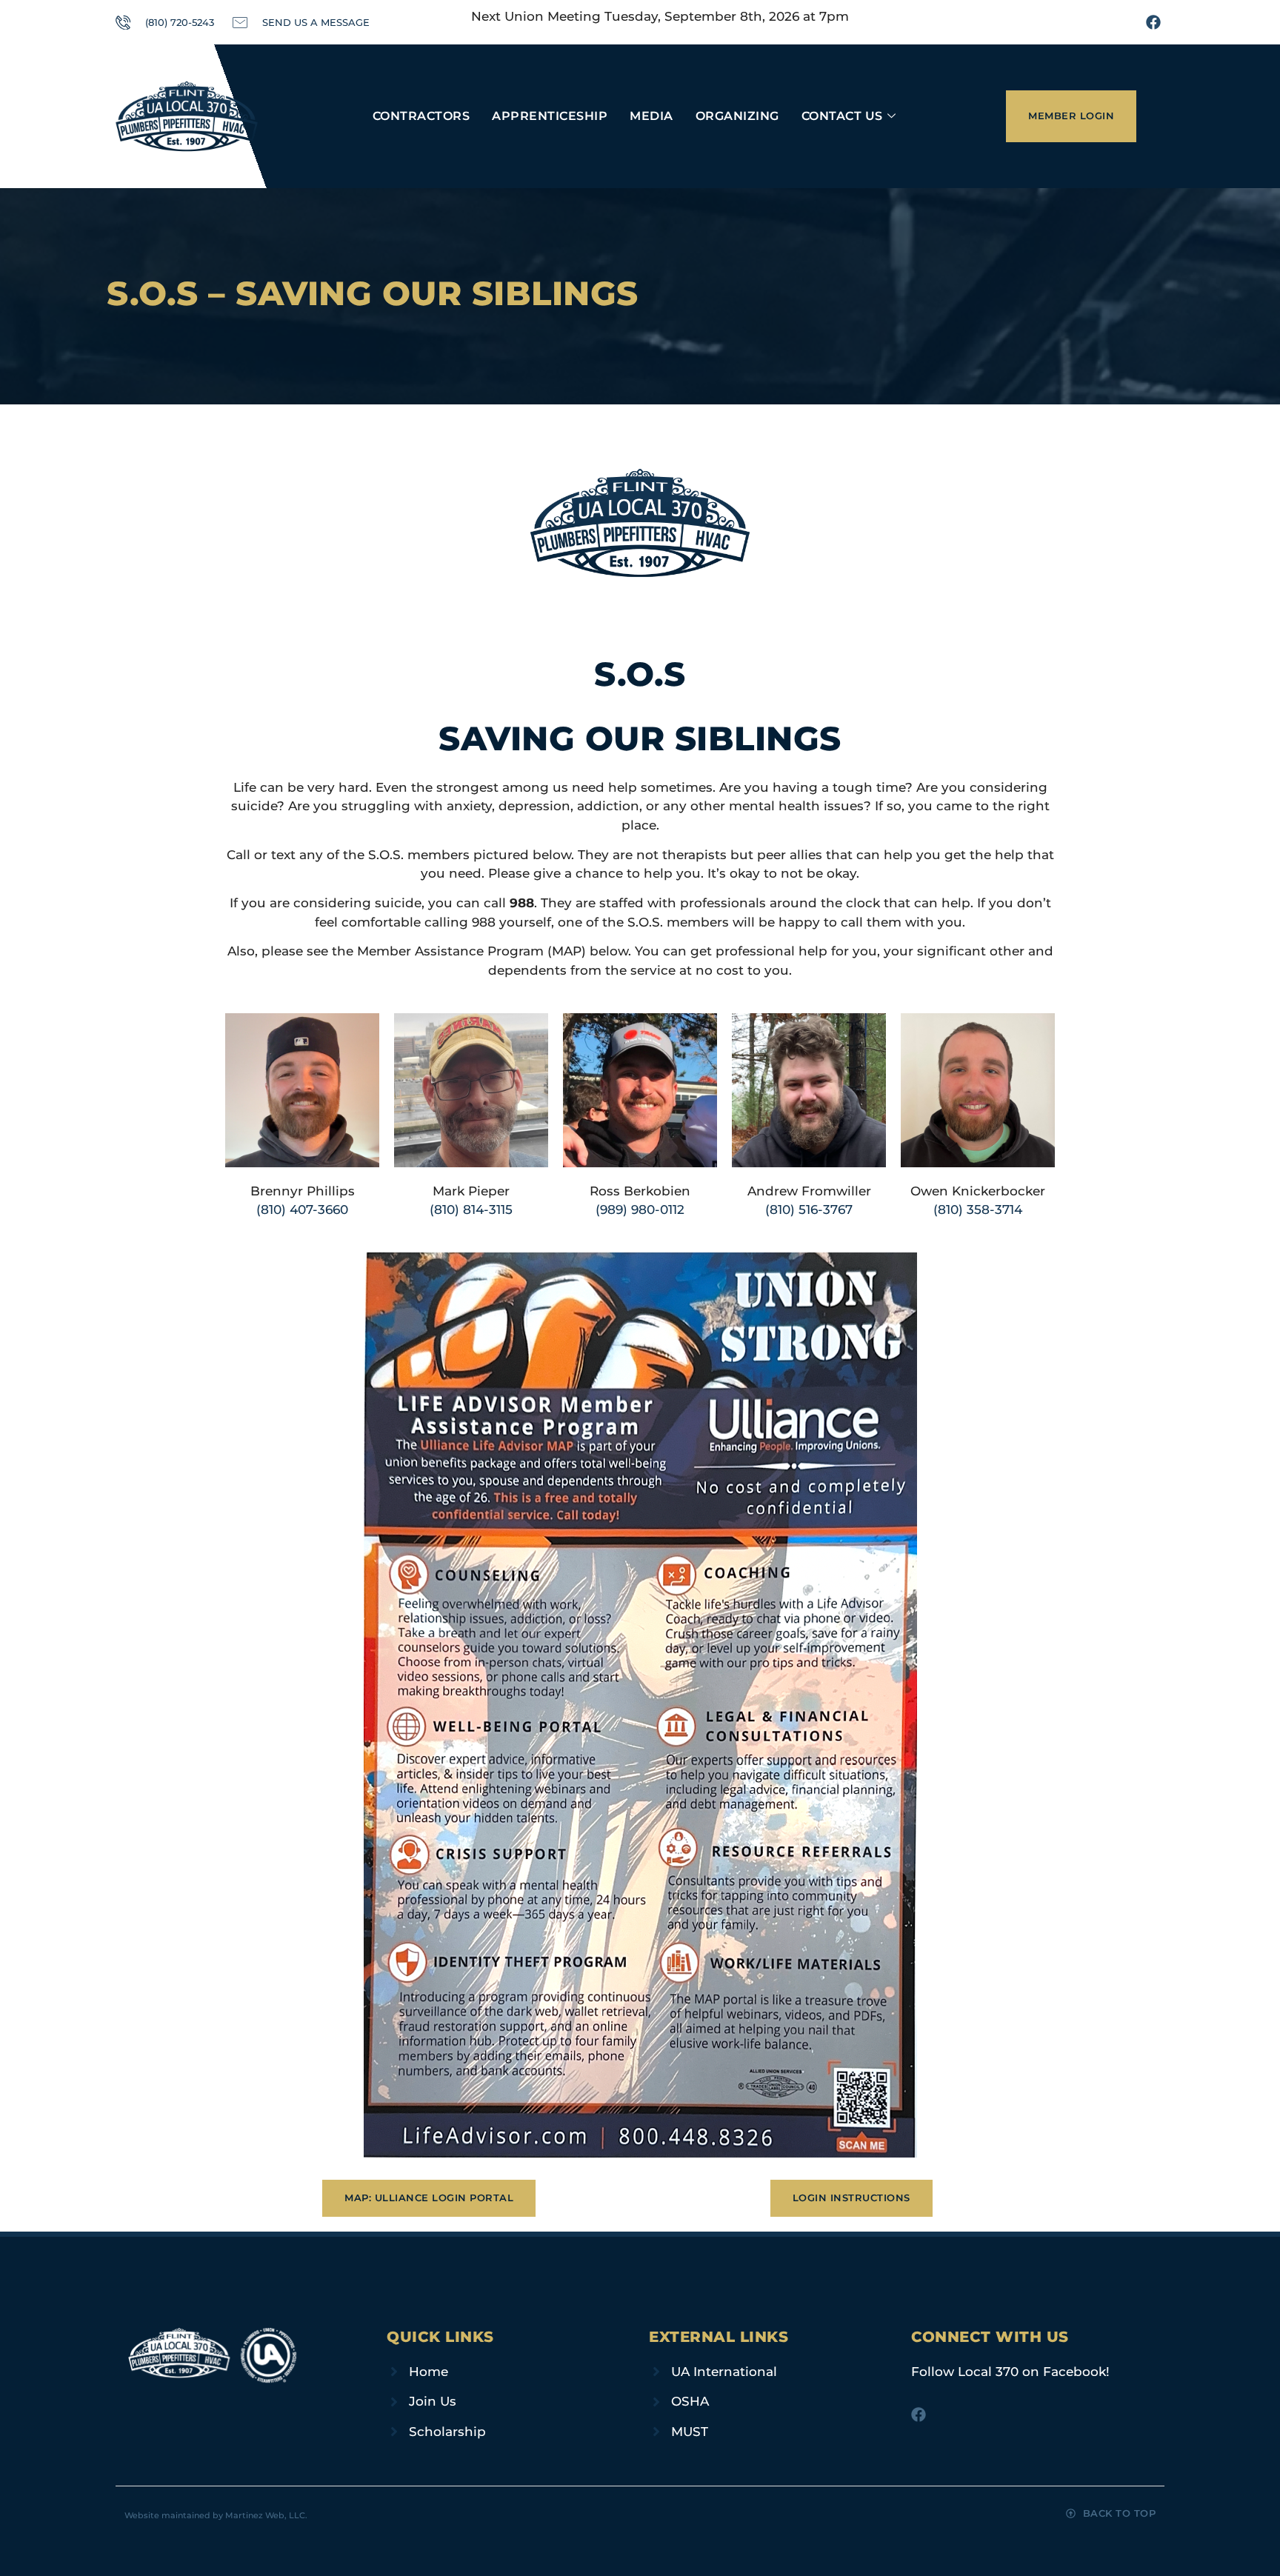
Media (651, 116)
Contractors (421, 116)
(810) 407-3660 (302, 1209)
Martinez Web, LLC (265, 2515)
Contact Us (842, 116)
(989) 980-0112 (640, 1209)
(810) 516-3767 (809, 1209)
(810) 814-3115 (471, 1209)
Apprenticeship (550, 116)
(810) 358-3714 (978, 1209)
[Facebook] (1153, 22)
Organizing (737, 116)
